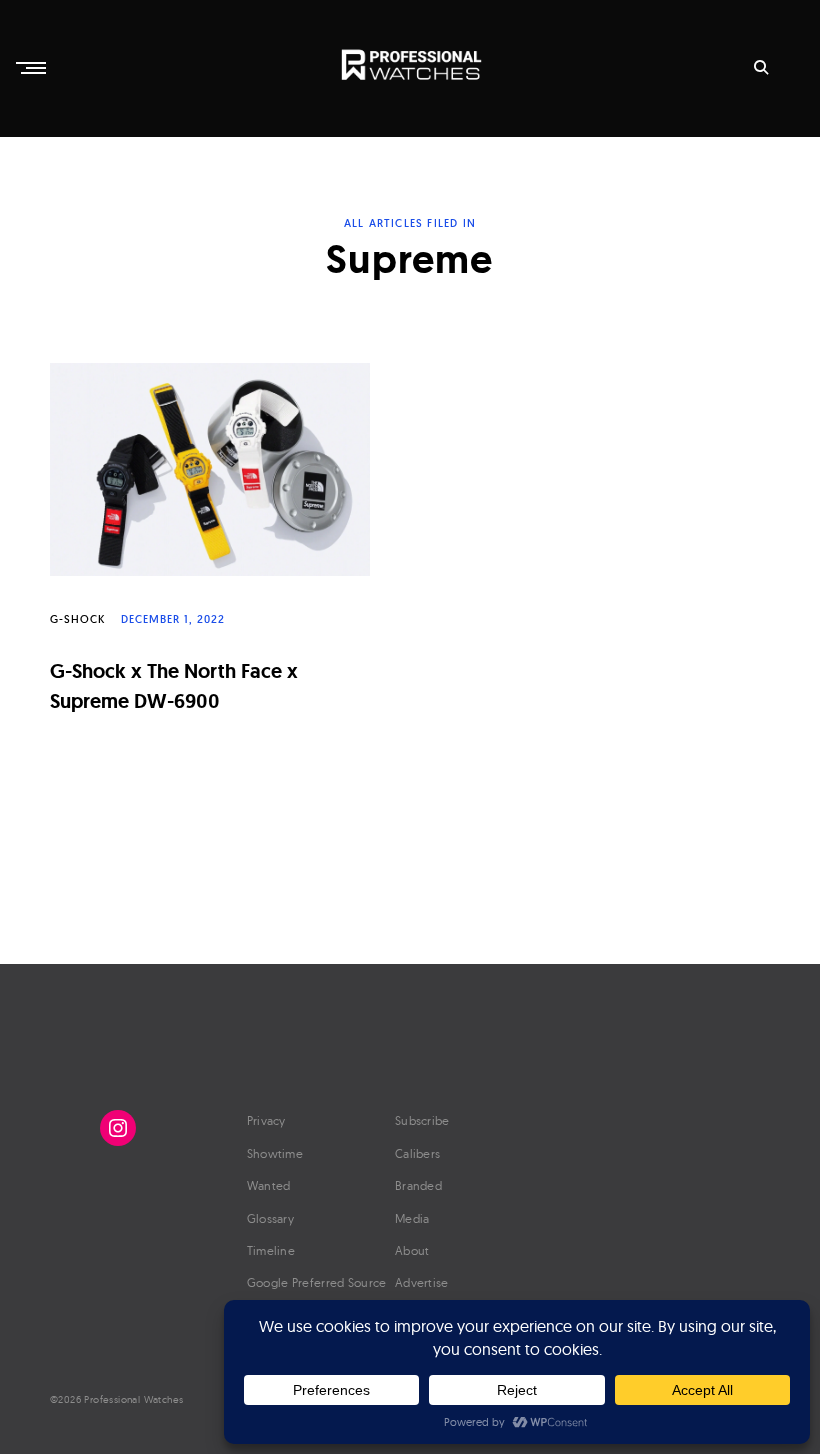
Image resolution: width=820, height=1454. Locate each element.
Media (412, 1218)
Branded (418, 1185)
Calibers (417, 1153)
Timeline (271, 1250)
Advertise (422, 1282)
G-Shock (77, 619)
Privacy (266, 1120)
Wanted (269, 1185)
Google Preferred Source (317, 1282)
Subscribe (422, 1120)
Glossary (270, 1218)
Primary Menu (33, 68)
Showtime (275, 1153)
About (412, 1250)
